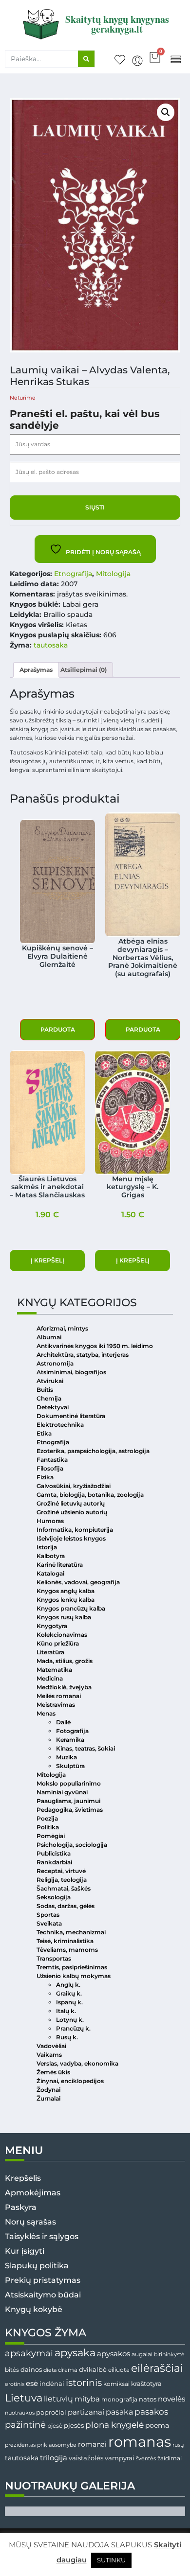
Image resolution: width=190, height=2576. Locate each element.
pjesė (55, 2426)
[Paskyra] (137, 61)
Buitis (45, 1390)
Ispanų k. (69, 2002)
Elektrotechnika (60, 1425)
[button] (176, 59)
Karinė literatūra (60, 1565)
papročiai (51, 2412)
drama (68, 2370)
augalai (142, 2354)
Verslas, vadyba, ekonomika (77, 2063)
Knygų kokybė (34, 2309)
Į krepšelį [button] (47, 1260)
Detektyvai (53, 1407)
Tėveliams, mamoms (67, 1950)
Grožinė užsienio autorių (72, 1512)
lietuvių (58, 2399)
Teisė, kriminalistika (65, 1941)
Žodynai (48, 2090)
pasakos (151, 2412)
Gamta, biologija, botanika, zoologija (90, 1495)
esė (32, 2383)
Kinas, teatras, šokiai (85, 1748)
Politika (48, 1827)
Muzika (66, 1757)
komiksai (116, 2384)
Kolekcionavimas (62, 1635)
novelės (171, 2399)
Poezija (47, 1818)
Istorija (47, 1547)
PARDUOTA (58, 1029)
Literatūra (50, 1652)
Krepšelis (23, 2178)
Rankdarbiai (54, 1862)
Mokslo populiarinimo (69, 1783)
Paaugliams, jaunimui (68, 1801)
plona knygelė (114, 2425)
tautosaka (51, 645)
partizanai (86, 2412)
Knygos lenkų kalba (66, 1600)
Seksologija (54, 1897)
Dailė (63, 1722)
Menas (46, 1713)
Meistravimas (56, 1705)
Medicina (50, 1678)
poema (157, 2425)
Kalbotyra (51, 1556)
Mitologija (113, 574)
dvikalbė (93, 2369)
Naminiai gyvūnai (62, 1792)
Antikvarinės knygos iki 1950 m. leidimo (95, 1346)
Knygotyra (52, 1626)
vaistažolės (86, 2458)
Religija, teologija (62, 1880)
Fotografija (72, 1731)
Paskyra (21, 2207)
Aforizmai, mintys (62, 1328)
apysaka (75, 2352)
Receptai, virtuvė (61, 1871)
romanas (140, 2442)
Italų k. (66, 2011)
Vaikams (49, 2055)
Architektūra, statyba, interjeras (83, 1355)
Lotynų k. (70, 2020)
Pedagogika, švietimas (70, 1810)
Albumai (49, 1337)
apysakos (114, 2354)
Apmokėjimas (33, 2193)
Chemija (49, 1398)
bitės (12, 2370)
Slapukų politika (37, 2266)
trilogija (54, 2458)
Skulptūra (70, 1766)
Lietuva (24, 2398)
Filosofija (50, 1468)
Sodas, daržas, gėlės (66, 1906)
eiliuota (119, 2370)
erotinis (15, 2384)
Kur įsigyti (25, 2251)
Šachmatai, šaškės (64, 1888)
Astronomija (55, 1363)
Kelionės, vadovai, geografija (78, 1582)
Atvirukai (50, 1381)
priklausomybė (57, 2445)
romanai (92, 2444)
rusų (178, 2445)
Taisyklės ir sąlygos (42, 2236)
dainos (31, 2370)
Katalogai (50, 1573)
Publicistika (54, 1853)
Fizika (45, 1477)
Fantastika (52, 1460)
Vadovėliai (51, 2046)
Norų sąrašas (30, 2222)
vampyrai (120, 2458)
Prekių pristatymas (43, 2280)
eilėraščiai (157, 2368)
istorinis (84, 2383)
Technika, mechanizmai (71, 1932)
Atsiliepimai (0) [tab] (84, 670)
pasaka (119, 2412)
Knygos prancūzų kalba (71, 1608)
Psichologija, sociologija (72, 1845)
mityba (87, 2399)
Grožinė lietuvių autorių (71, 1503)
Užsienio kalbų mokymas (74, 1976)
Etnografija (73, 574)
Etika (44, 1433)
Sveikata (49, 1923)
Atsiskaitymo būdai (43, 2295)
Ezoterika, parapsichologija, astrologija (93, 1451)
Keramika (70, 1740)
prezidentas (20, 2445)
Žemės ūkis (53, 2072)
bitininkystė (169, 2355)
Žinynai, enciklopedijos (70, 2081)
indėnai (52, 2383)
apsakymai (29, 2353)
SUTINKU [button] (111, 2560)
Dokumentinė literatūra (71, 1416)
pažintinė (25, 2425)
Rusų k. (67, 2037)
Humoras (50, 1521)
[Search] (86, 59)
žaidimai (170, 2458)
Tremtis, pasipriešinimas (72, 1967)
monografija (119, 2400)
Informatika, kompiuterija (75, 1530)
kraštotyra (146, 2384)
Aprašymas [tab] (36, 670)
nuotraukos (20, 2413)
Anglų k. (68, 1985)
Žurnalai (48, 2098)
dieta (50, 2370)
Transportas (54, 1958)
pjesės (74, 2426)
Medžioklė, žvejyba (64, 1687)
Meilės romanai (59, 1696)
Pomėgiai (51, 1836)
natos (148, 2399)
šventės (146, 2459)
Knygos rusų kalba (64, 1617)
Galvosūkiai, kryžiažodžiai (74, 1486)
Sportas (48, 1915)
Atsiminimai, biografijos (71, 1372)
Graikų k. (69, 1993)
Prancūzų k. (73, 2028)
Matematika (54, 1670)
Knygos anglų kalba (66, 1591)
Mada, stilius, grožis (65, 1661)
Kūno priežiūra (58, 1643)
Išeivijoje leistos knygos (71, 1538)
